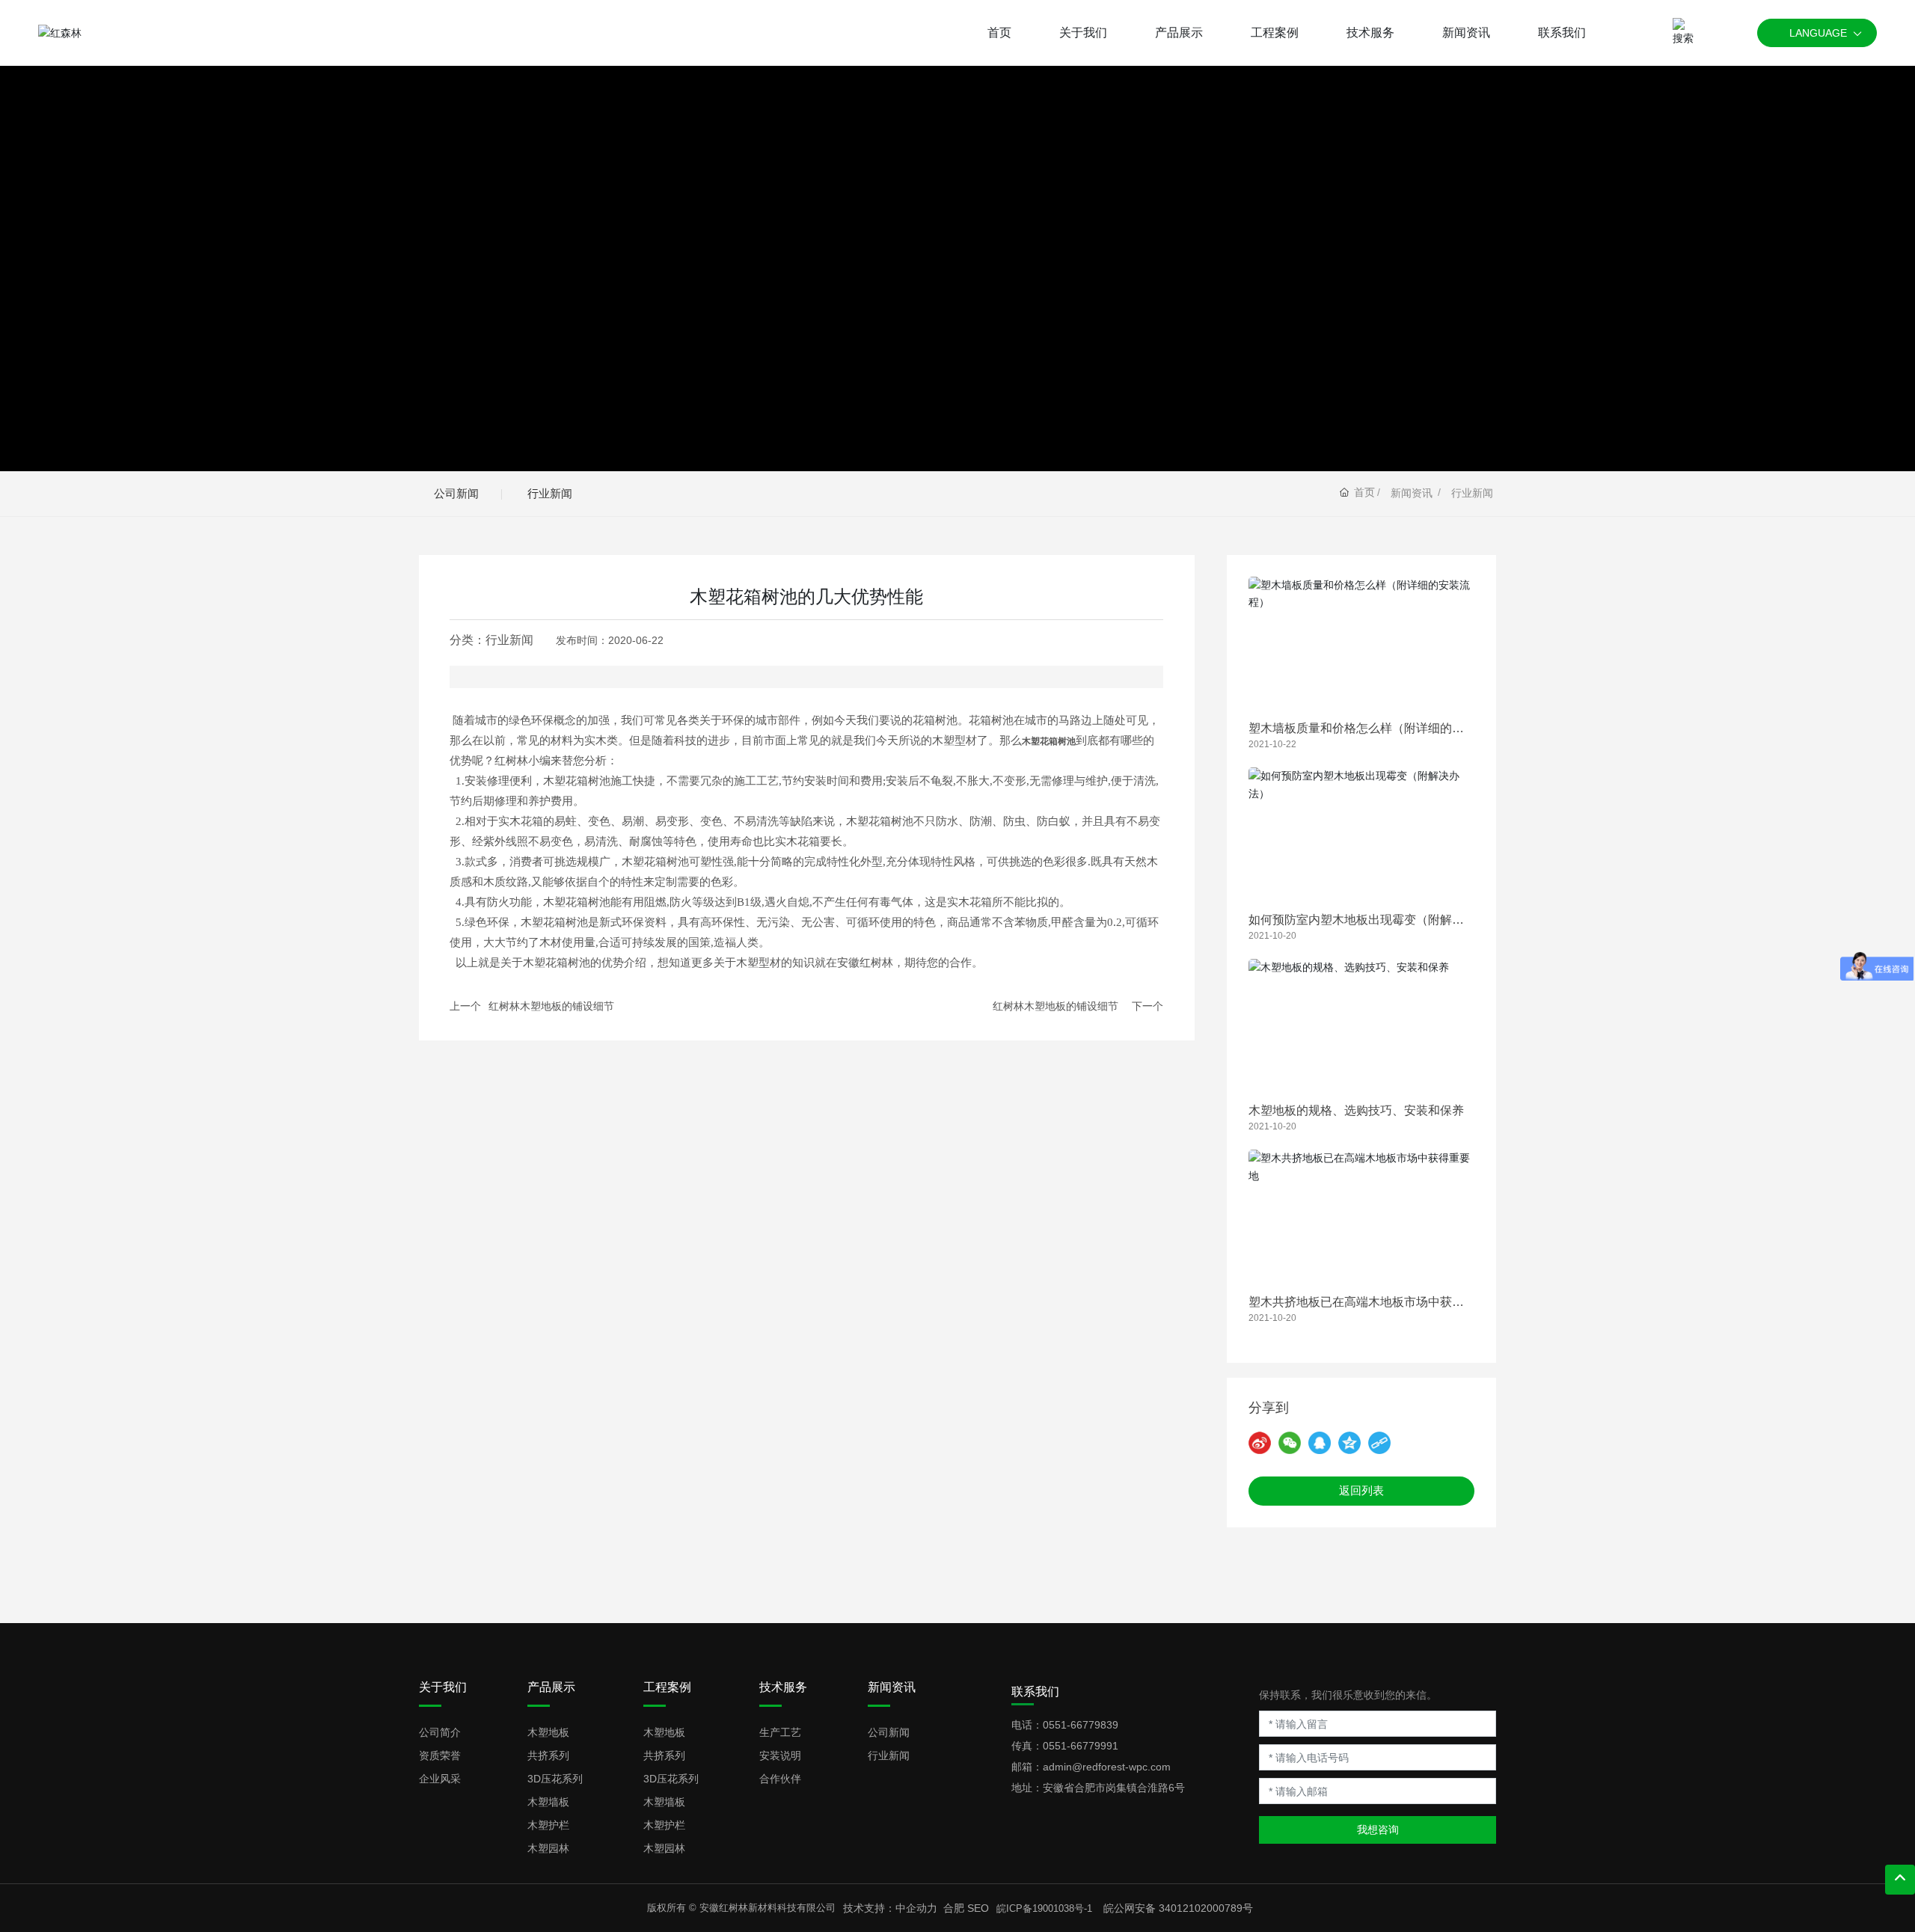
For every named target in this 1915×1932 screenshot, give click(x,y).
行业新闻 (550, 493)
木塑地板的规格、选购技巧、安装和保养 (1356, 1110)
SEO (978, 1908)
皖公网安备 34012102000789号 (1178, 1908)
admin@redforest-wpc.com (1107, 1767)
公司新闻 (456, 493)
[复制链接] (1379, 1443)
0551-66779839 (1081, 1725)
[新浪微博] (1260, 1443)
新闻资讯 (1412, 493)
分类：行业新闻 (491, 640)
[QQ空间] (1349, 1443)
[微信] (1290, 1443)
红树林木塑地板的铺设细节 (551, 1006)
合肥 (954, 1908)
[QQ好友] (1320, 1443)
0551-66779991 (1081, 1746)
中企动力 (916, 1908)
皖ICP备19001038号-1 (1044, 1908)
